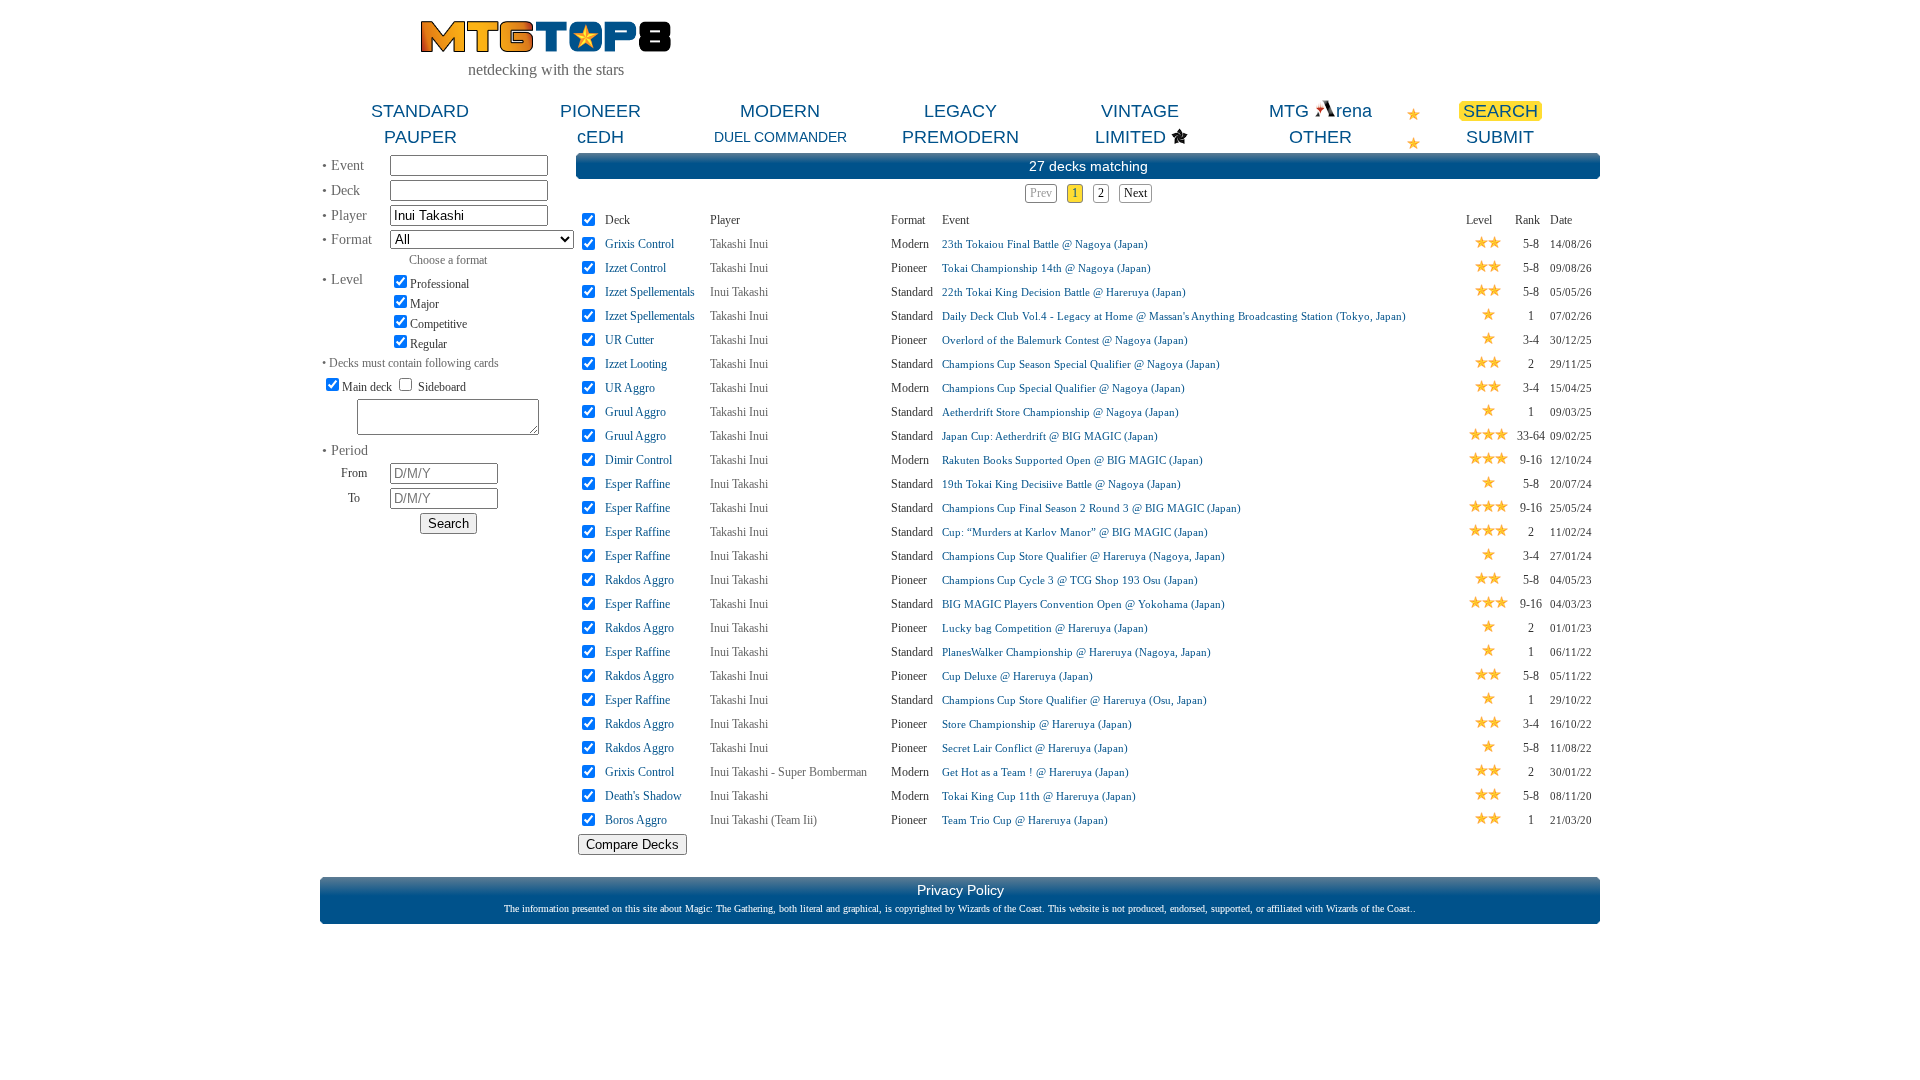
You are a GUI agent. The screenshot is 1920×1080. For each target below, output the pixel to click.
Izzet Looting (636, 364)
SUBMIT (1500, 137)
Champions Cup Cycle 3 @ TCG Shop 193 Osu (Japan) (1070, 580)
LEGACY (960, 111)
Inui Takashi (739, 292)
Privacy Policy (960, 890)
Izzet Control (635, 268)
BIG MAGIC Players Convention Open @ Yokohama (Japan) (1083, 604)
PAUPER (420, 137)
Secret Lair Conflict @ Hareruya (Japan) (1035, 748)
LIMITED (1130, 137)
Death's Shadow (643, 796)
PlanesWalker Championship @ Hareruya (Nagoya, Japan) (1076, 652)
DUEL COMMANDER (780, 137)
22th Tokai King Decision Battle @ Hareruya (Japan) (1064, 292)
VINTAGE (1140, 111)
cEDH (600, 137)
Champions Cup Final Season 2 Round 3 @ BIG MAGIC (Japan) (1091, 508)
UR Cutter (629, 340)
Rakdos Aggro (639, 580)
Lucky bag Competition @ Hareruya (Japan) (1045, 628)
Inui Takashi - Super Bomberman (788, 772)
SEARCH (1500, 111)
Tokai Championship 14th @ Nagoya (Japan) (1046, 268)
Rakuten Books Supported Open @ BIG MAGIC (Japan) (1072, 460)
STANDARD (420, 111)
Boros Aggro (636, 820)
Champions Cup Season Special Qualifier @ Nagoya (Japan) (1081, 364)
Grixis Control (639, 244)
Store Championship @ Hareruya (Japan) (1037, 724)
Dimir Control (638, 460)
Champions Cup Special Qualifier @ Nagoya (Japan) (1063, 388)
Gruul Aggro (635, 412)
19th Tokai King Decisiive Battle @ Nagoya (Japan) (1061, 484)
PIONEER (600, 111)
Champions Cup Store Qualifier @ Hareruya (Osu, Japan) (1074, 700)
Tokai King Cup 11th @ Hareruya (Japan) (1039, 796)
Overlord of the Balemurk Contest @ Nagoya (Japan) (1065, 340)
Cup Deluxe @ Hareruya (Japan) (1017, 676)
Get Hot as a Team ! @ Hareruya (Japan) (1035, 772)
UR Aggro (630, 388)
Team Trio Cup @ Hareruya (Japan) (1025, 820)
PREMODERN (960, 137)
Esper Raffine (637, 484)
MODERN (780, 111)
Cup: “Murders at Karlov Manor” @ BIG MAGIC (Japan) (1075, 532)
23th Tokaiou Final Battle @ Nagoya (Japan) (1045, 244)
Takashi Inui (739, 244)
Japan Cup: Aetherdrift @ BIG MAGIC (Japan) (1050, 436)
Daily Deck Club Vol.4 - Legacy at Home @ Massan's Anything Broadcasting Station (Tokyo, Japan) (1174, 316)
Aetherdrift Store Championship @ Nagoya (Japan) (1060, 412)
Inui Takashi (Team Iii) (763, 820)
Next (1135, 193)
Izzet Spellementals (650, 292)
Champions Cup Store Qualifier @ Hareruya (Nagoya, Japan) (1083, 556)
